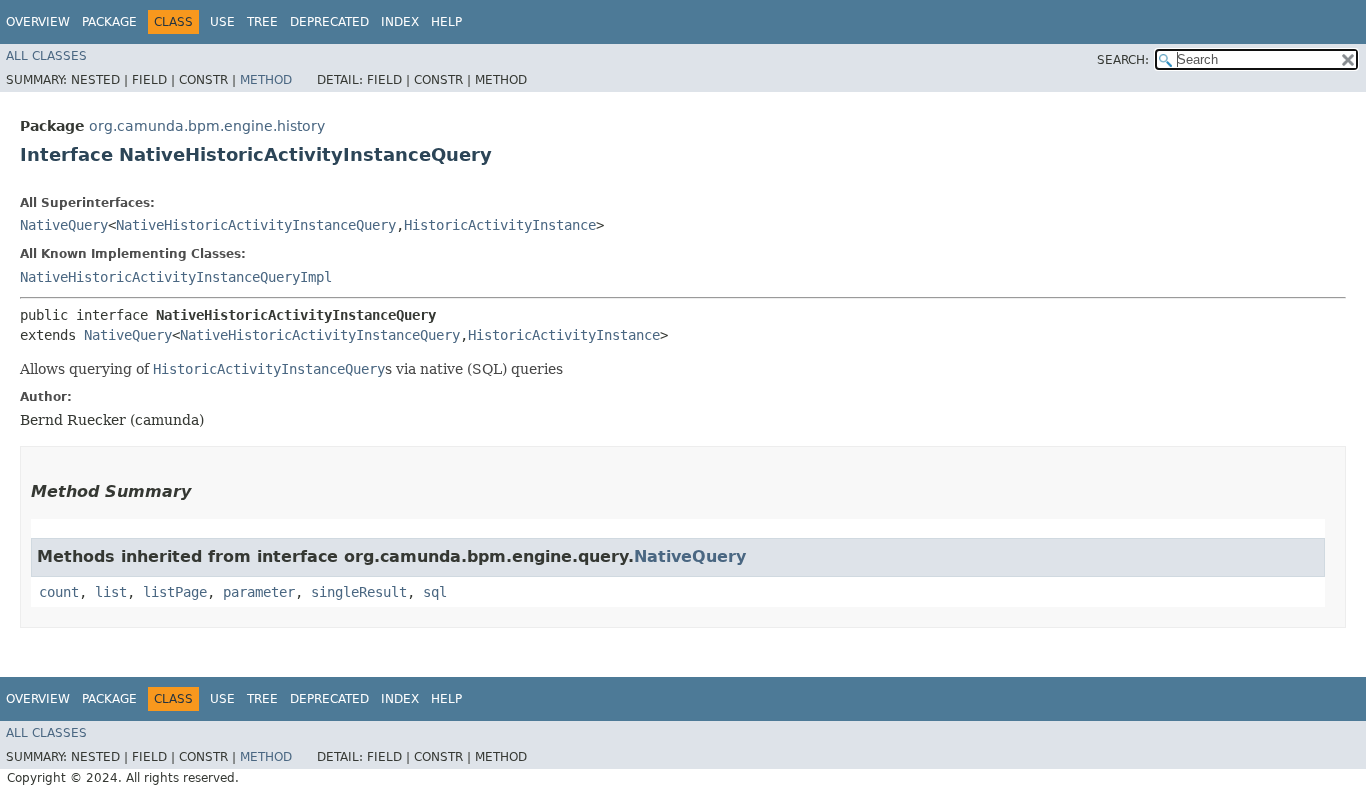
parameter (259, 592)
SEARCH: (1123, 60)
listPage (175, 592)
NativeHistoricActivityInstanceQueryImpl (176, 277)
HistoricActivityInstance (500, 225)
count (59, 592)
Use (222, 22)
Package (109, 22)
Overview (38, 22)
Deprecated (329, 22)
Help (446, 22)
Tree (262, 22)
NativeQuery (64, 225)
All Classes (46, 56)
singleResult (359, 592)
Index (400, 22)
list (111, 592)
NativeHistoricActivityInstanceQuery (256, 225)
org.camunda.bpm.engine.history (207, 126)
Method (266, 80)
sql (435, 592)
